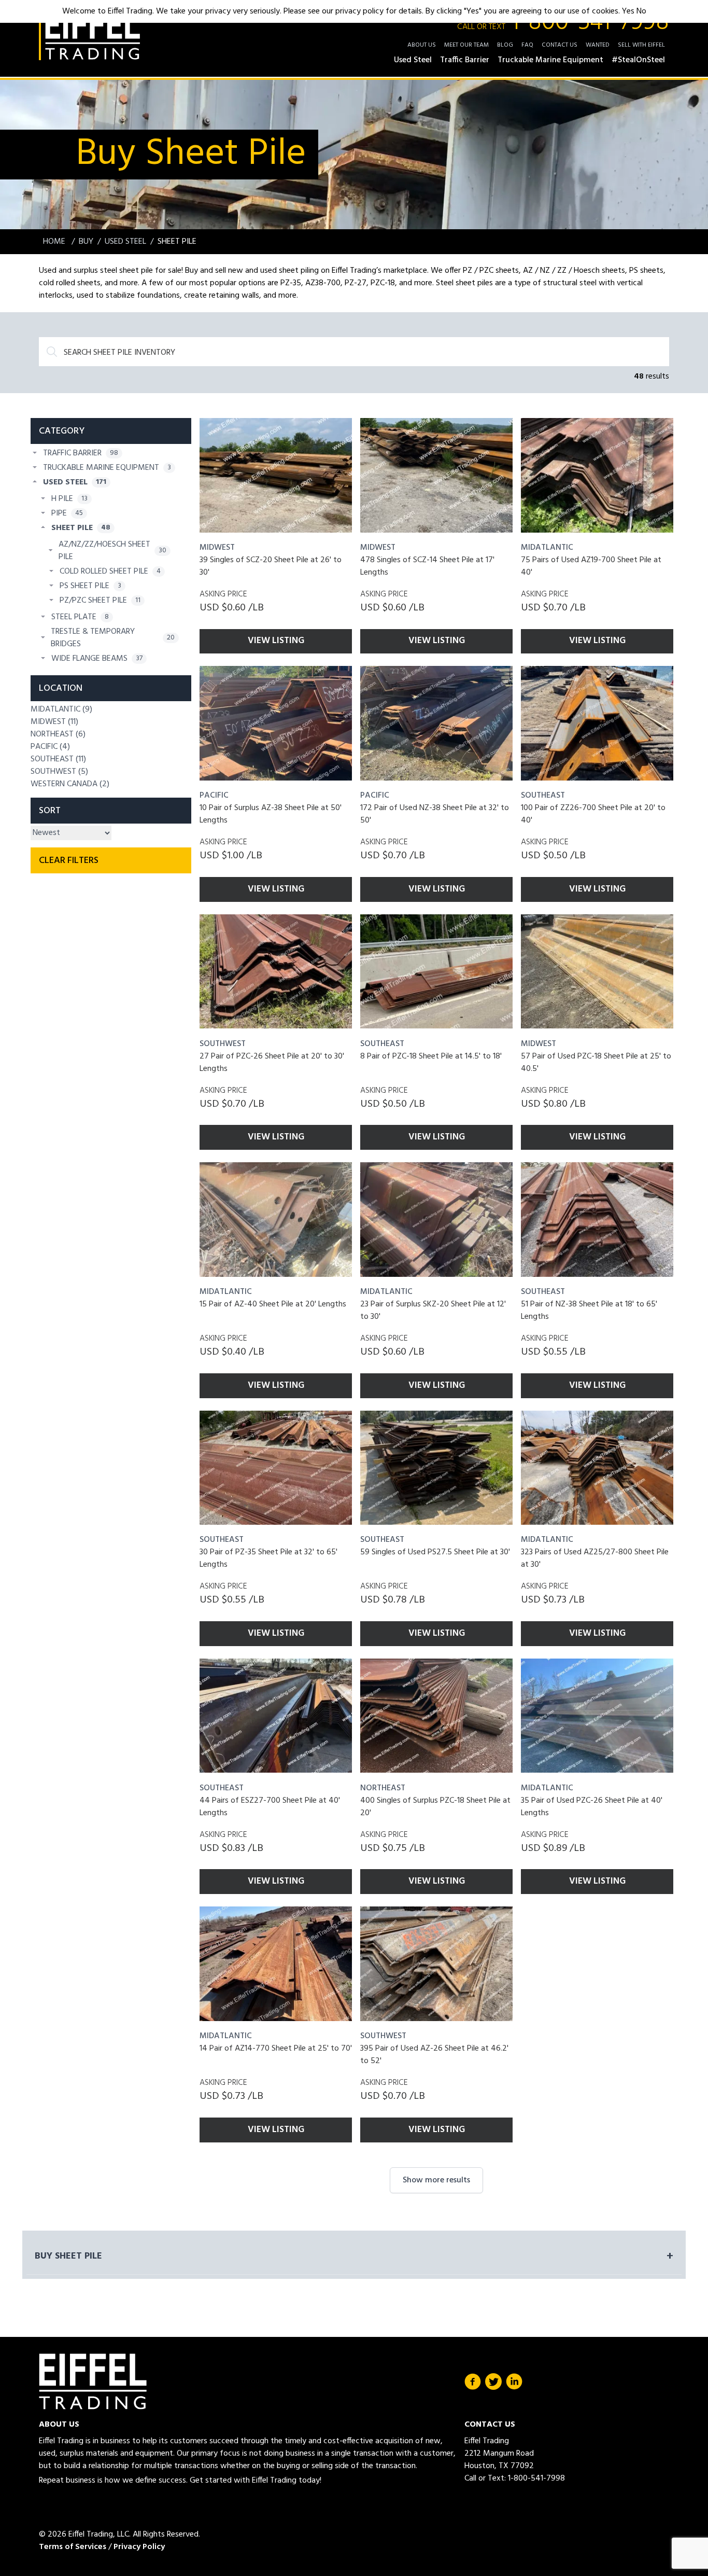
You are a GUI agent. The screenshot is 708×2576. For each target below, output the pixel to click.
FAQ (527, 45)
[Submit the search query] (52, 352)
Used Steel (125, 242)
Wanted (598, 45)
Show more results (436, 2180)
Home (55, 242)
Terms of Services (73, 2547)
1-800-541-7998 (563, 23)
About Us (422, 45)
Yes (628, 11)
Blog (505, 45)
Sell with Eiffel (641, 45)
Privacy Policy (139, 2547)
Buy (86, 242)
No (641, 11)
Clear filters (69, 861)
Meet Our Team (466, 45)
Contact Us (560, 45)
